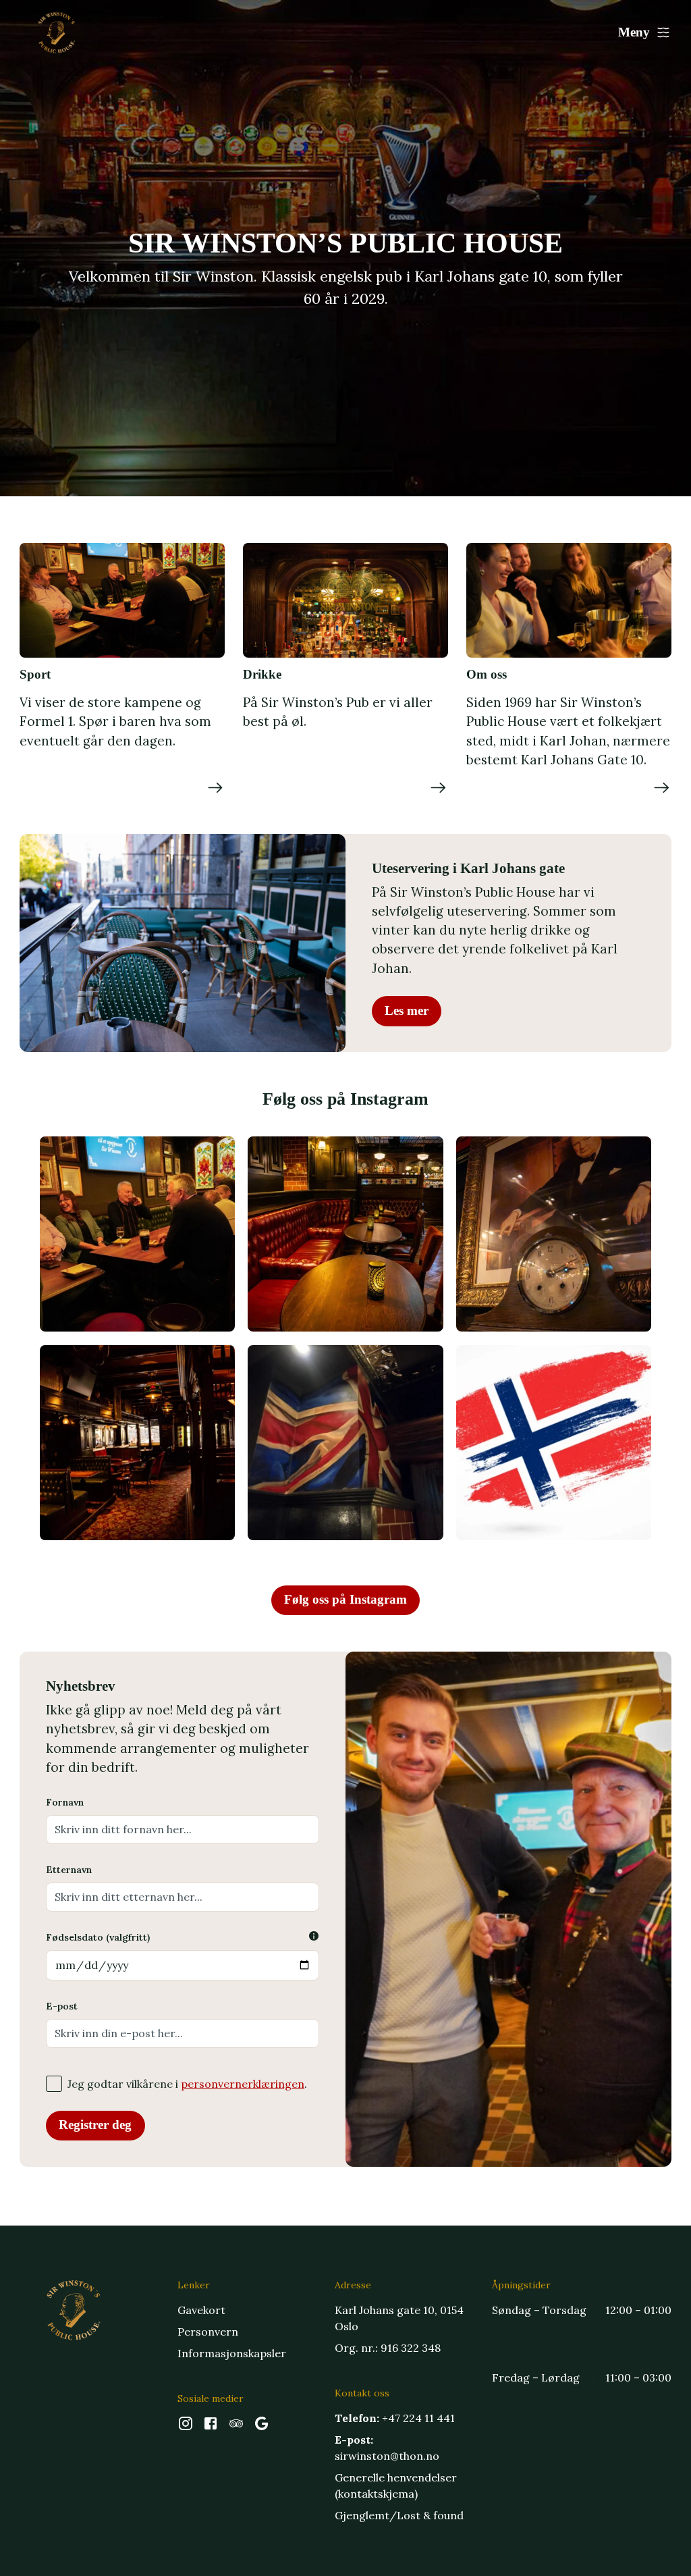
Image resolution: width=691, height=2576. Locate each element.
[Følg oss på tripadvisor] (236, 2427)
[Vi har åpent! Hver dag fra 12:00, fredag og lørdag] (554, 1234)
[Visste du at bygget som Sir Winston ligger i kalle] (137, 1443)
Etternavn (69, 1870)
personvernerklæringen (243, 2084)
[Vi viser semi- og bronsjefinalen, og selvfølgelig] (345, 1443)
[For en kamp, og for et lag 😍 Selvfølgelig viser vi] (554, 1443)
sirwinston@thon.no (387, 2456)
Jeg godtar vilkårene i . (187, 2084)
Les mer (407, 1010)
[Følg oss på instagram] (186, 2427)
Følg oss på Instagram (345, 1599)
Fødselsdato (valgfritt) (98, 1937)
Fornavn (65, 1802)
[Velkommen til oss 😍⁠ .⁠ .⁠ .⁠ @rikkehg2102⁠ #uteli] (137, 1234)
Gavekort (201, 2310)
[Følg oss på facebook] (211, 2427)
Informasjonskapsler (232, 2353)
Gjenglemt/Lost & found (399, 2515)
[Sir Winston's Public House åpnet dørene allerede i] (345, 1234)
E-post (62, 2006)
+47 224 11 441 (418, 2418)
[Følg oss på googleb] (262, 2427)
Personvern (208, 2332)
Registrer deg (95, 2125)
